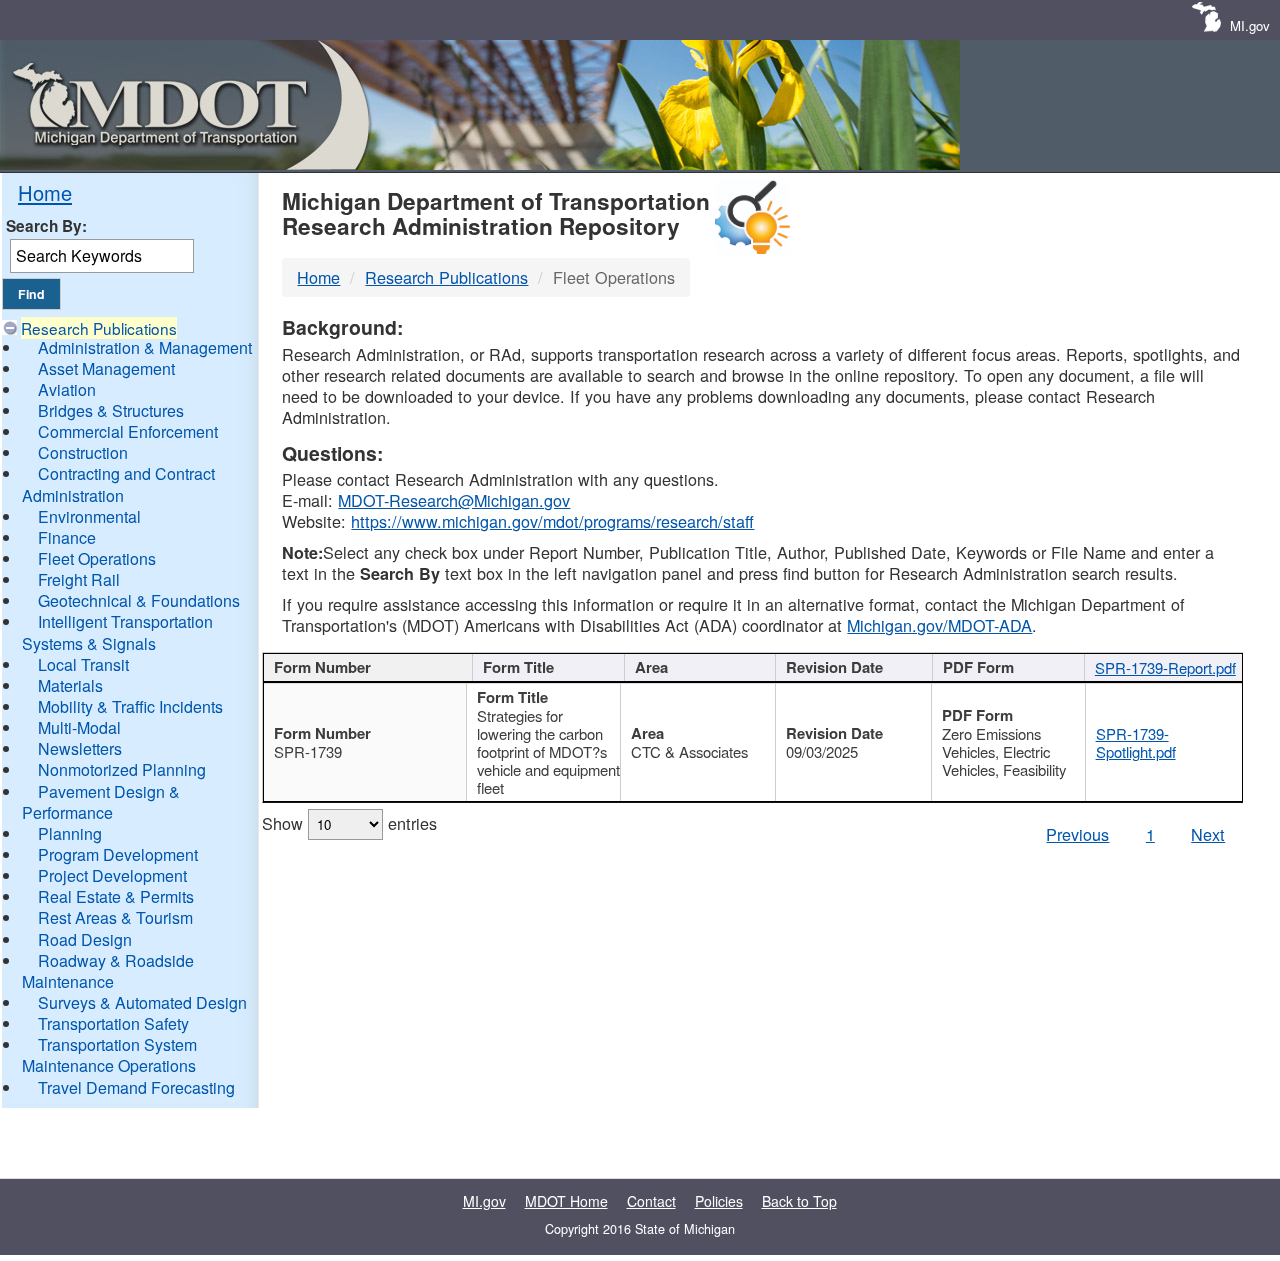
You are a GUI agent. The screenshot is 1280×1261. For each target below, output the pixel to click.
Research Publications (99, 328)
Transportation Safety (113, 1023)
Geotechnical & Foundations (139, 600)
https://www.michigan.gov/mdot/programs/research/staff (552, 521)
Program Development (118, 854)
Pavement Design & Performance (101, 802)
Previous (1077, 834)
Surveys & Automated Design (142, 1002)
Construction (83, 452)
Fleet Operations (97, 558)
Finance (67, 537)
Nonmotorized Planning (122, 769)
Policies (719, 1201)
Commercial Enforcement (128, 431)
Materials (70, 685)
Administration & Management (145, 347)
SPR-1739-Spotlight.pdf (1136, 742)
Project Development (112, 875)
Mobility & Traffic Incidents (130, 706)
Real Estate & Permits (116, 896)
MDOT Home (566, 1201)
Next (1208, 834)
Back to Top (799, 1201)
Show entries (349, 823)
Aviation (67, 389)
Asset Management (106, 368)
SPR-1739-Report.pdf (1165, 667)
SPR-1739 (308, 751)
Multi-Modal (79, 727)
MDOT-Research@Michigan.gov (454, 500)
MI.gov (1250, 25)
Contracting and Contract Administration (118, 484)
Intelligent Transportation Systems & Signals (117, 632)
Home (45, 192)
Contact (651, 1201)
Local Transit (83, 664)
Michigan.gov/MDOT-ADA (939, 625)
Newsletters (80, 748)
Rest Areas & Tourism (115, 917)
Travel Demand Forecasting (136, 1087)
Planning (70, 833)
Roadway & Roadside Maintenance (108, 971)
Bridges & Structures (111, 410)
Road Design (85, 939)
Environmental (89, 516)
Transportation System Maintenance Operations (109, 1055)
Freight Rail (79, 579)
